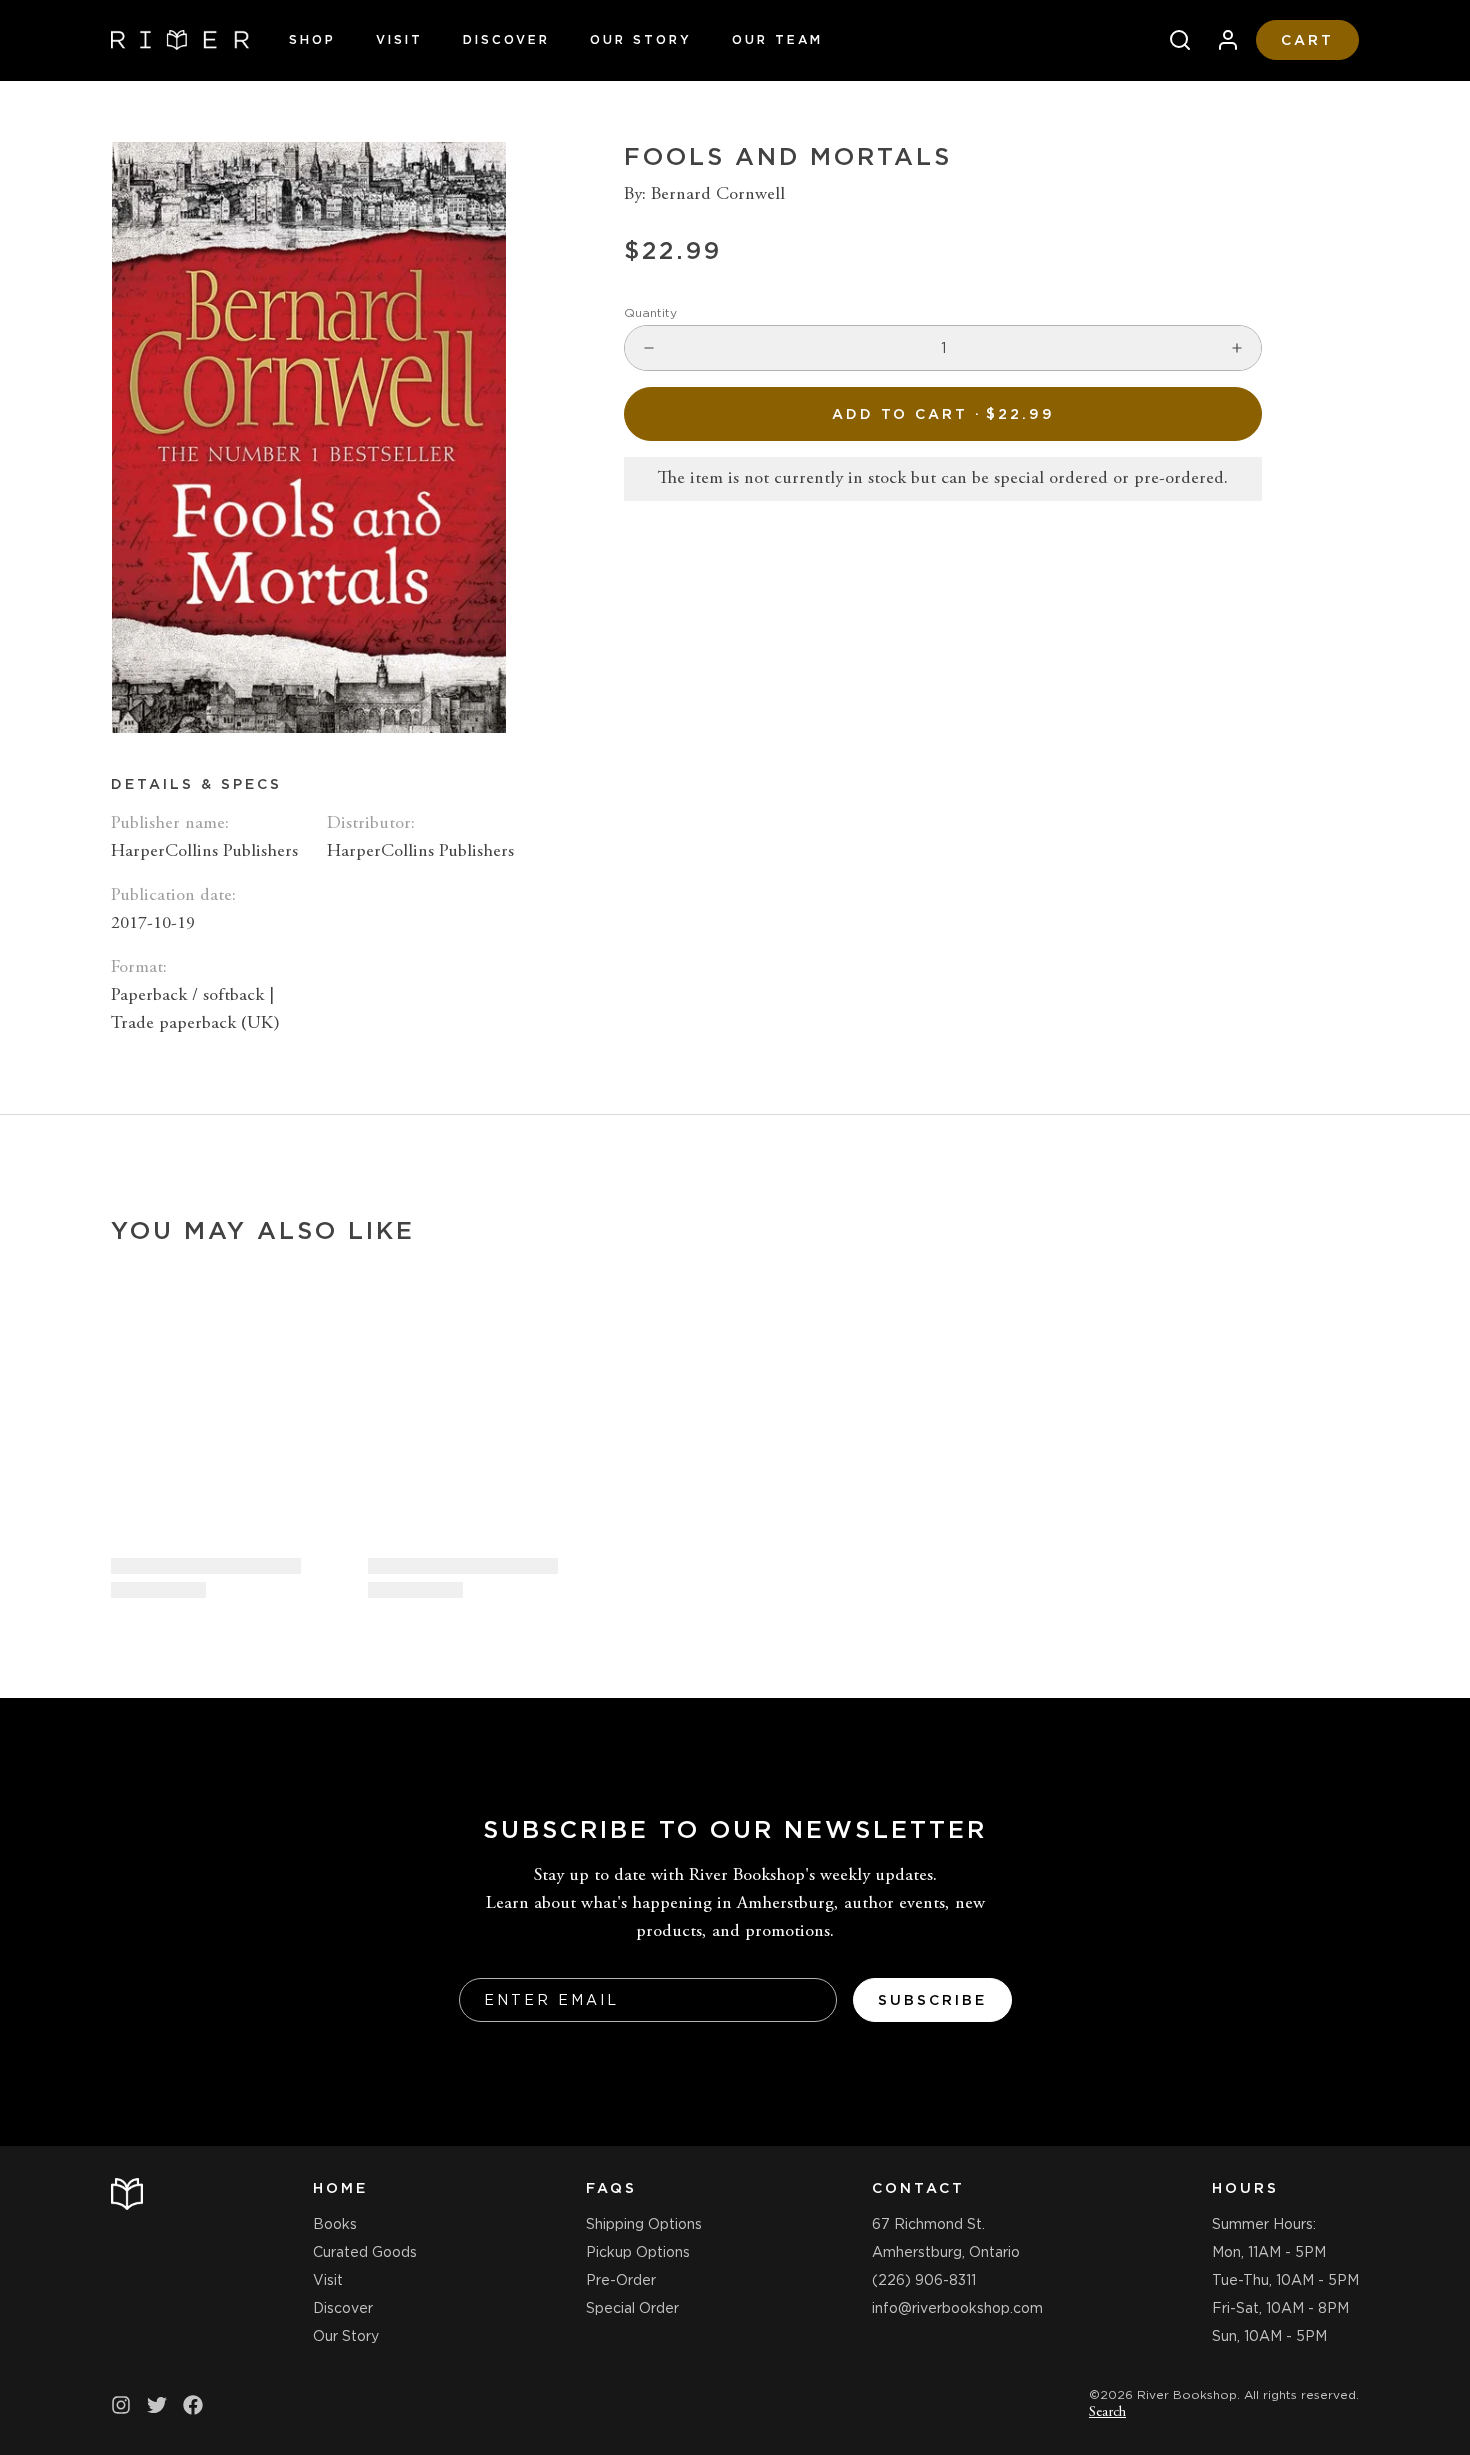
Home (340, 2188)
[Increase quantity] (1237, 348)
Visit (399, 39)
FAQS (611, 2188)
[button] (943, 414)
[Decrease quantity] (649, 348)
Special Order (632, 2308)
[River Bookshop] (180, 40)
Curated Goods (365, 2252)
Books (335, 2224)
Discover (506, 39)
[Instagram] (121, 2405)
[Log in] (1220, 40)
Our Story (641, 39)
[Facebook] (193, 2405)
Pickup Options (638, 2252)
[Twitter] (157, 2405)
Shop (312, 39)
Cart (1307, 40)
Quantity (650, 312)
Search (1107, 2413)
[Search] (1172, 40)
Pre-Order (621, 2280)
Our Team (777, 39)
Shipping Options (644, 2224)
